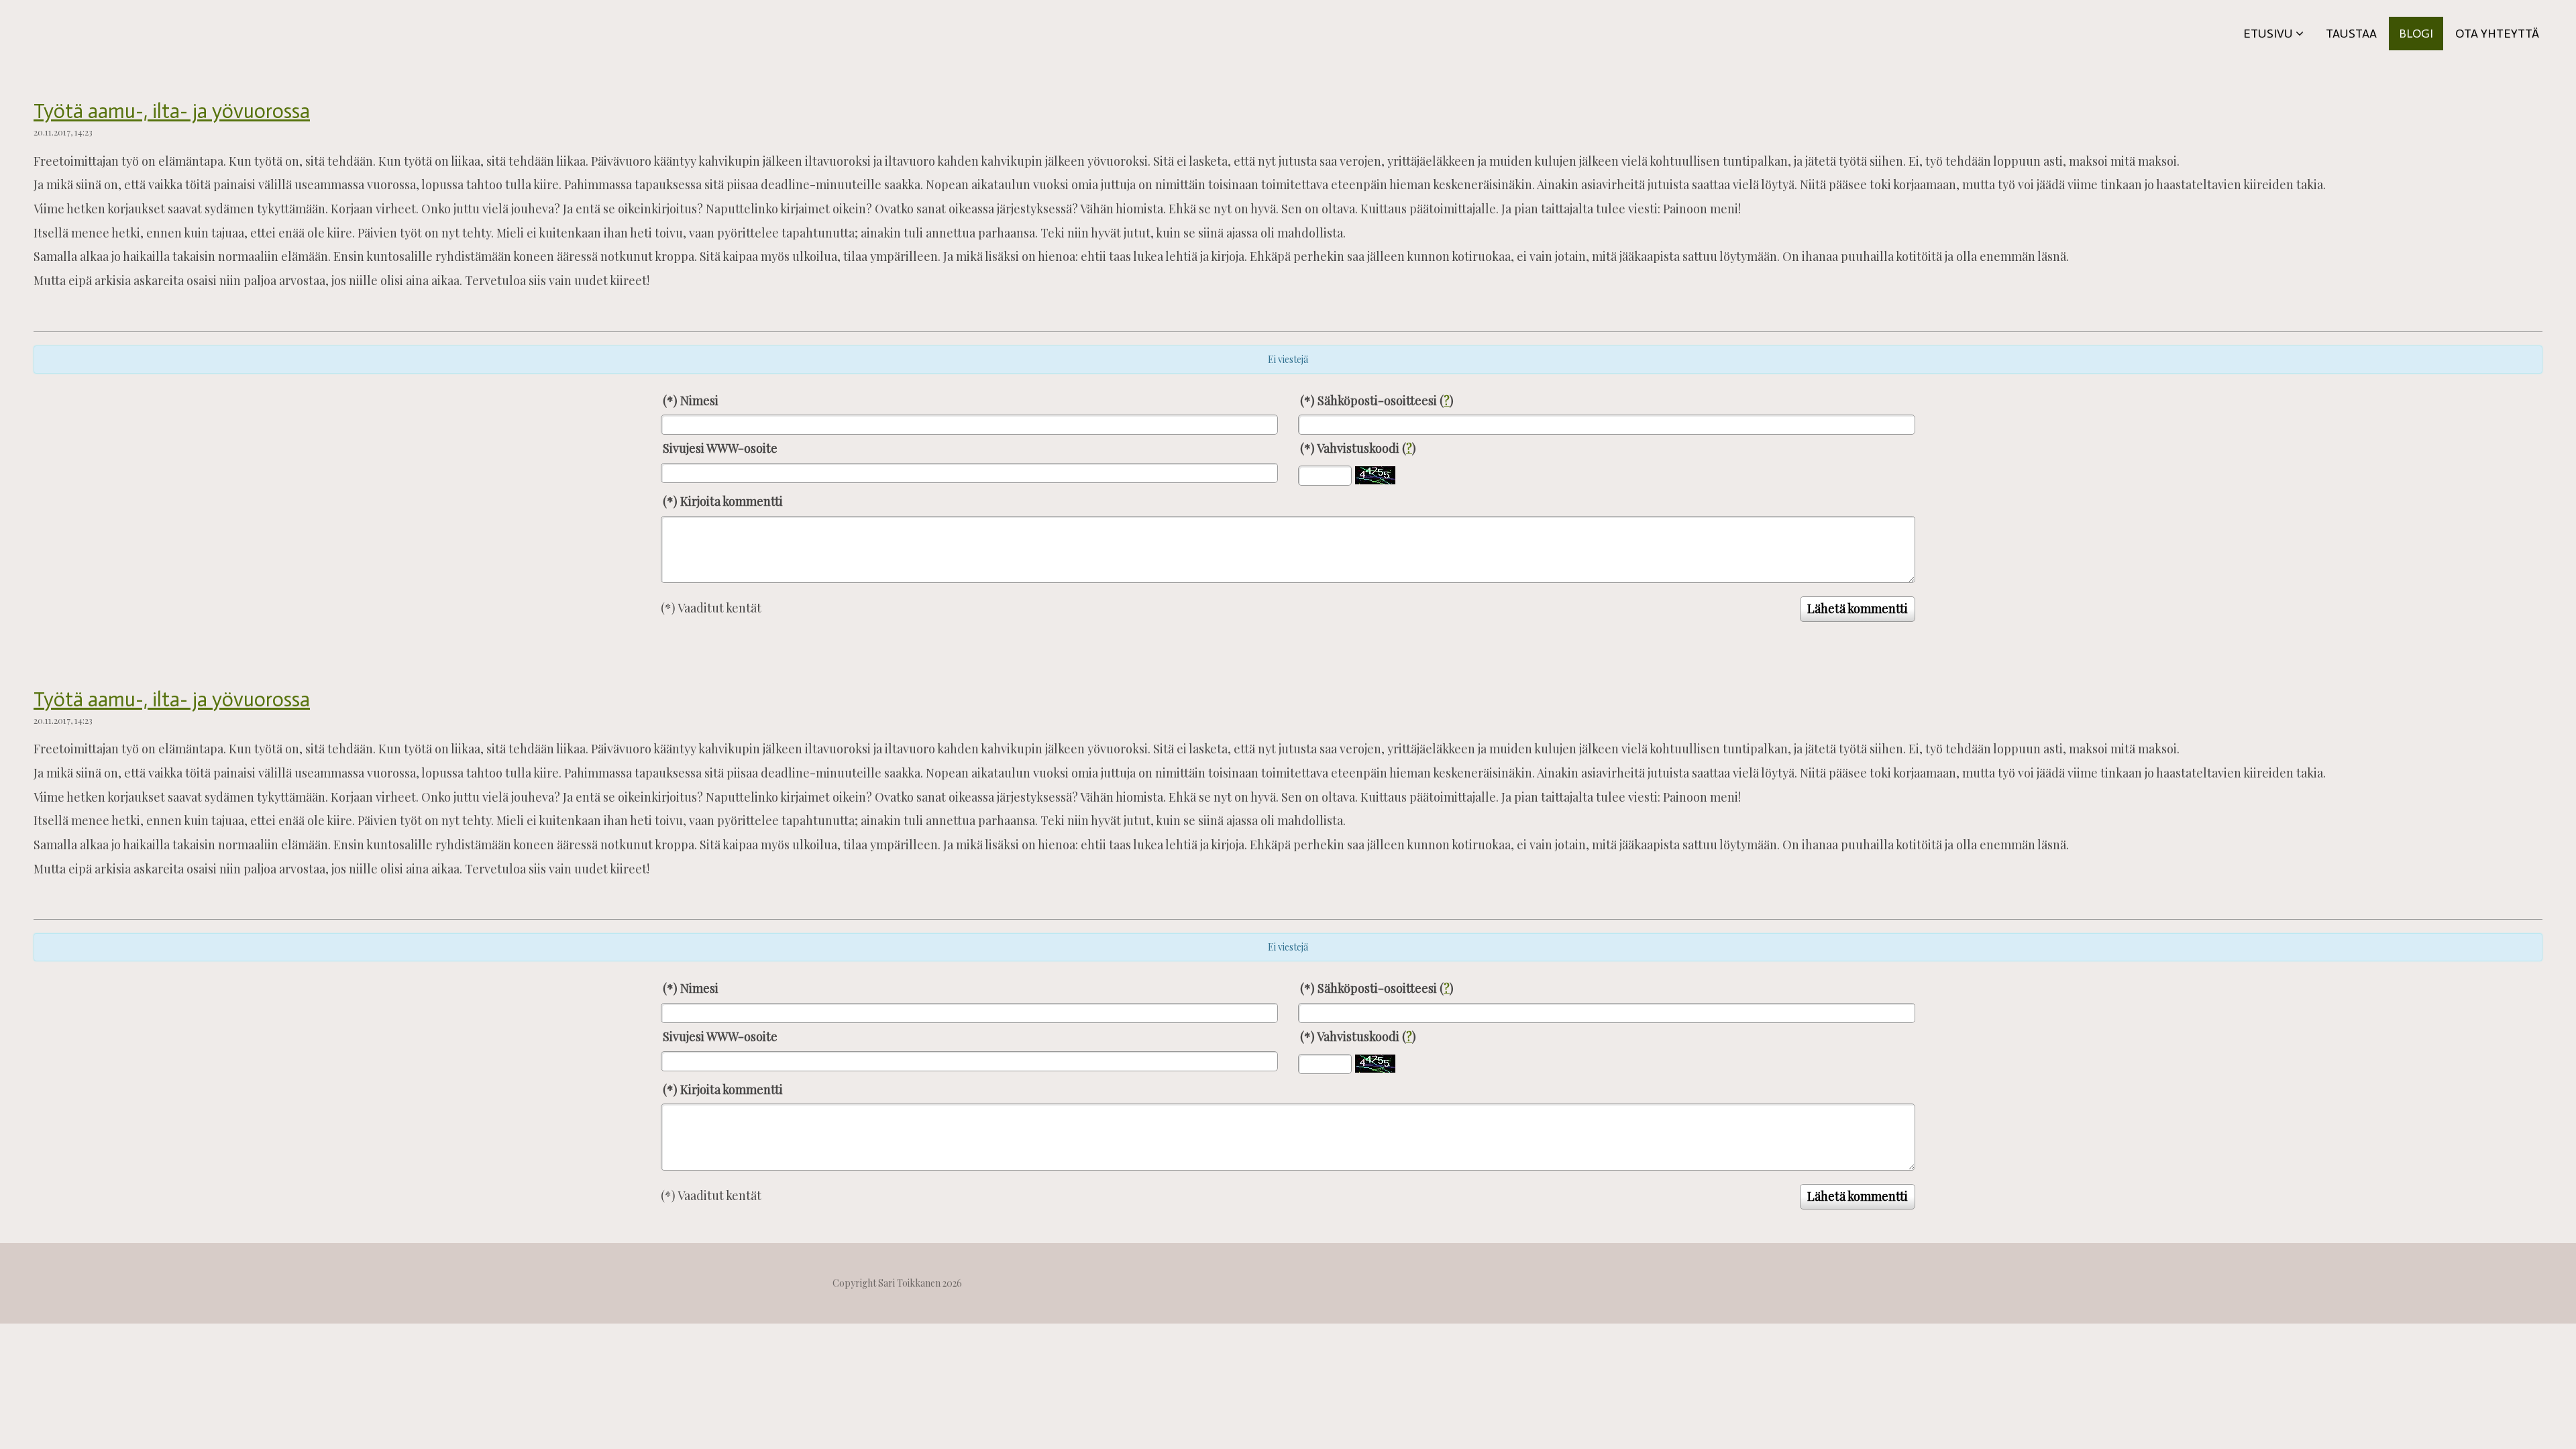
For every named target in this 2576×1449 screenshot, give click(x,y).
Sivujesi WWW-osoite (720, 448)
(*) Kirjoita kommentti (723, 501)
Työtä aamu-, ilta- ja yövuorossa (172, 111)
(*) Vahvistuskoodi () (1358, 448)
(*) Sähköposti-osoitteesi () (1377, 400)
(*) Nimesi (691, 400)
